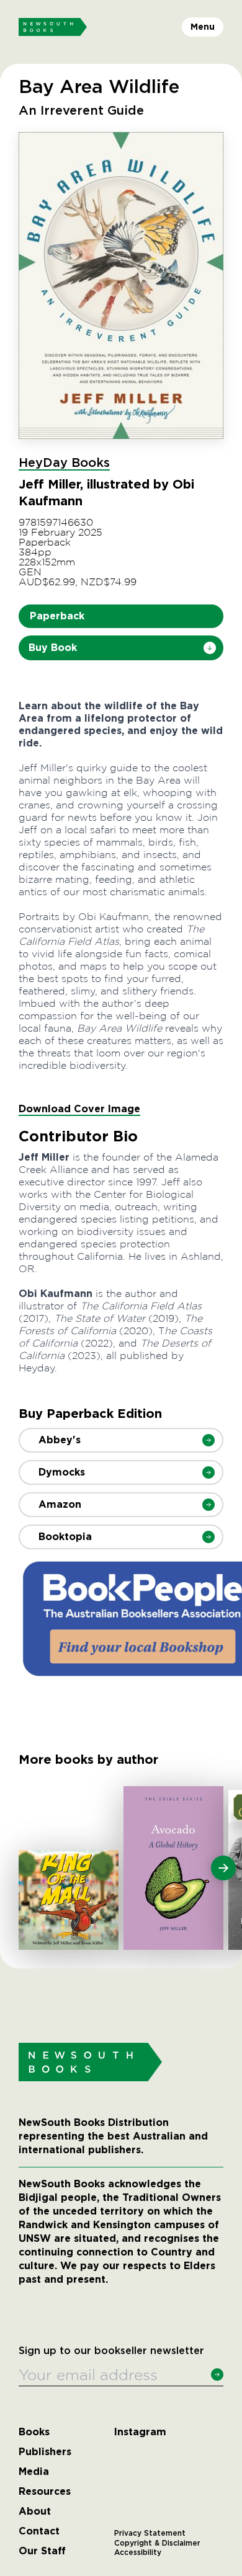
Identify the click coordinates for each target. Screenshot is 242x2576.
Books (34, 2432)
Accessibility (138, 2552)
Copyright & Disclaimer (157, 2543)
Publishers (45, 2452)
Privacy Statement (150, 2533)
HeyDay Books (64, 463)
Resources (45, 2492)
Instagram (140, 2432)
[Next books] (223, 1868)
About (35, 2512)
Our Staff (42, 2551)
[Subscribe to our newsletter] (217, 2375)
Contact (39, 2531)
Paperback (57, 616)
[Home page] (53, 27)
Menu (203, 27)
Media (34, 2472)
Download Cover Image (79, 1109)
